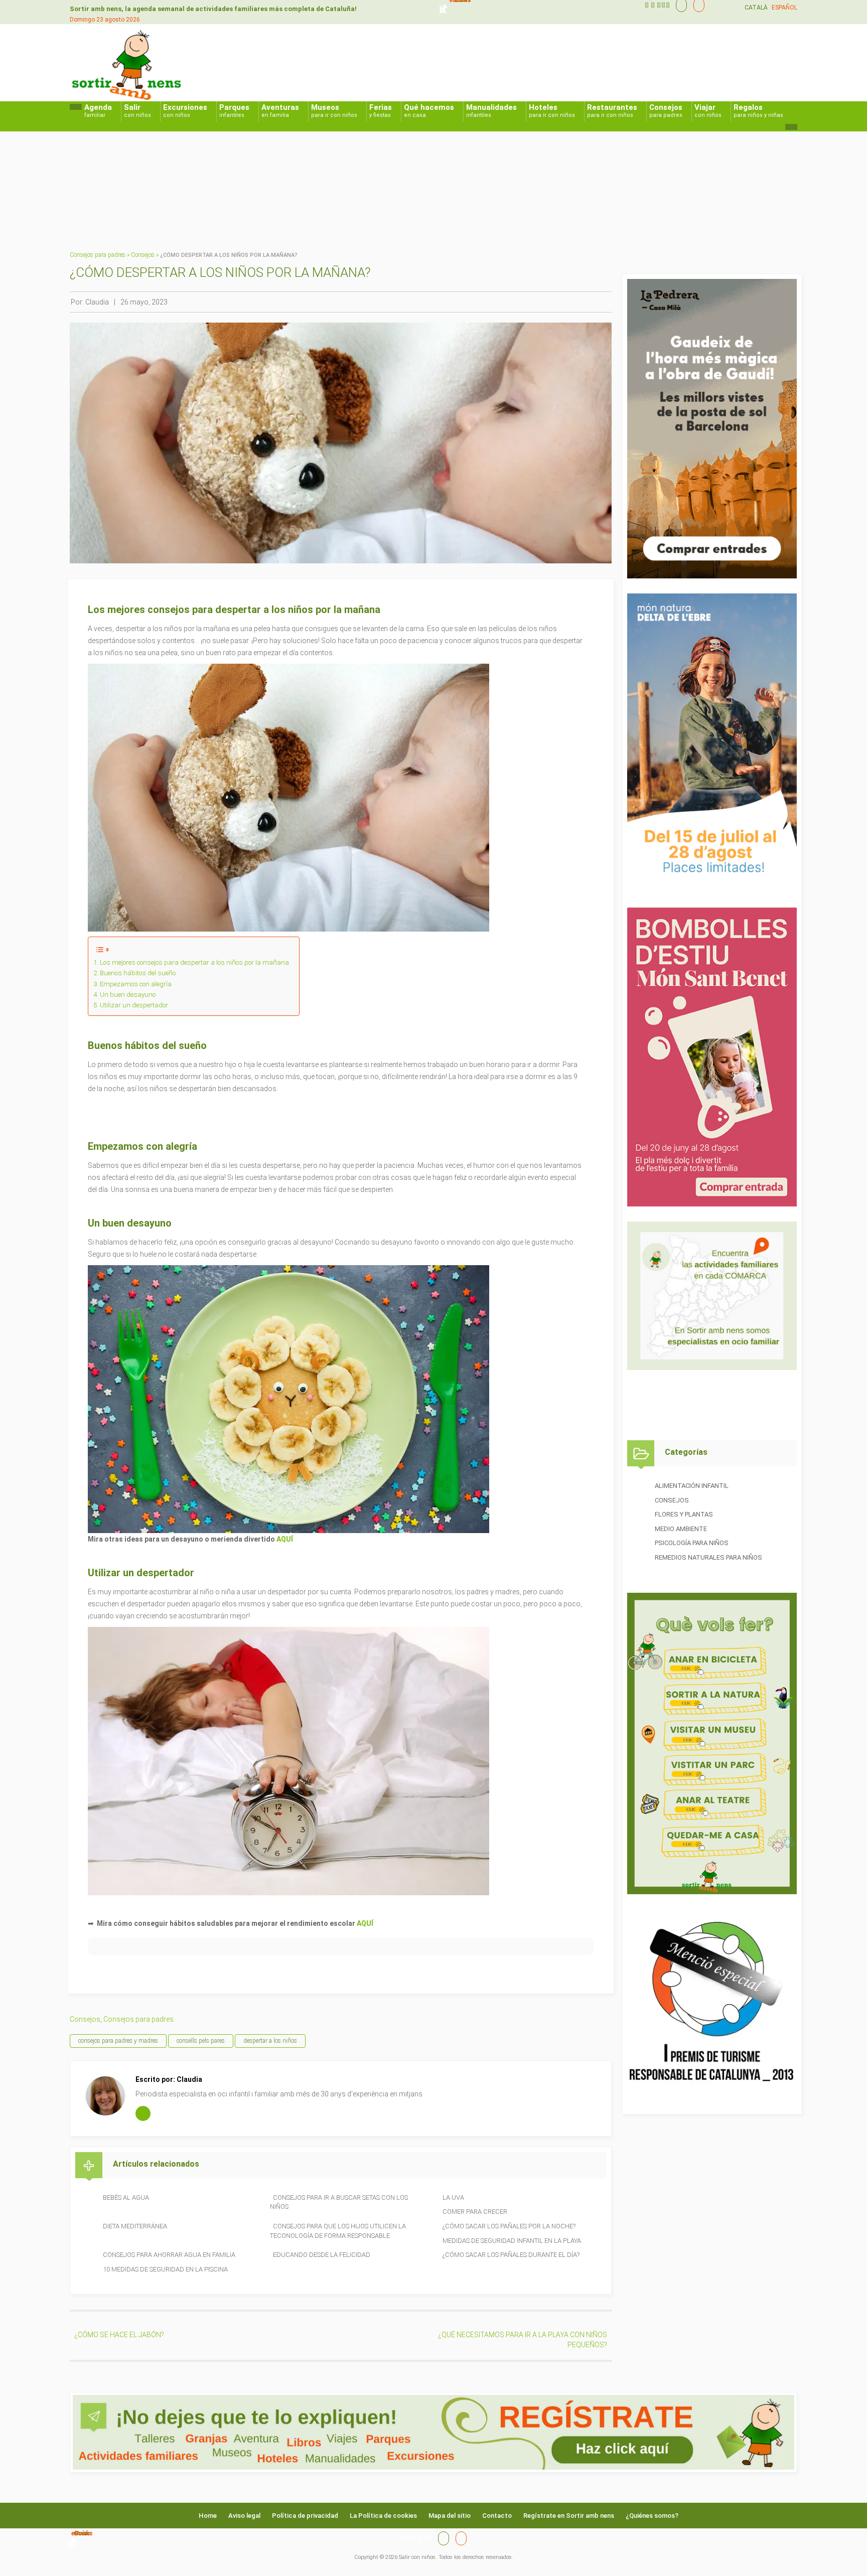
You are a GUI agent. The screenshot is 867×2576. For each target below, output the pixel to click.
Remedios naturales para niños (708, 1557)
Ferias (381, 111)
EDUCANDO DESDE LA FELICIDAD (322, 2255)
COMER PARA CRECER (475, 2212)
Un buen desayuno (128, 995)
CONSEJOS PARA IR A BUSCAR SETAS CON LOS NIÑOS (339, 2202)
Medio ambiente (681, 1529)
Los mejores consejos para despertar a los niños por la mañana (194, 962)
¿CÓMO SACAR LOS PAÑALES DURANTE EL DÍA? (511, 2255)
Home (208, 2516)
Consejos (666, 111)
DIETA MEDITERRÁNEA (135, 2226)
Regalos (758, 111)
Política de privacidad (305, 2516)
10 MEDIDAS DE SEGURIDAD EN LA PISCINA (165, 2269)
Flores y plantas (684, 1514)
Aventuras (280, 111)
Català (756, 8)
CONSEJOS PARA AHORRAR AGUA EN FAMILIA (169, 2255)
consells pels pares (201, 2041)
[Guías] (679, 5)
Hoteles (552, 111)
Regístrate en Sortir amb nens (569, 2516)
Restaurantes (612, 111)
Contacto (497, 2516)
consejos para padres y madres (118, 2041)
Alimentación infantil (692, 1486)
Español (784, 8)
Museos (334, 111)
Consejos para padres (98, 255)
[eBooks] (696, 5)
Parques (234, 111)
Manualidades (491, 111)
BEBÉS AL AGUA (126, 2198)
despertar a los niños (270, 2041)
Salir (137, 111)
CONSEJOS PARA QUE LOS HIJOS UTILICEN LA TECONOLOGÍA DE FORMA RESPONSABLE (338, 2231)
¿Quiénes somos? (652, 2516)
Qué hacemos (429, 111)
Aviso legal (244, 2516)
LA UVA (453, 2198)
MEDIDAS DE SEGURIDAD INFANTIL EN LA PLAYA (512, 2241)
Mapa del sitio (450, 2516)
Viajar (708, 111)
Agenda (98, 111)
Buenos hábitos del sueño (138, 973)
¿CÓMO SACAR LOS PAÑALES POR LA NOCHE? (509, 2226)
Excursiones (185, 111)
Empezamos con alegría (136, 984)
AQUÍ (285, 1539)
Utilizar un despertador (134, 1005)
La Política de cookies (383, 2516)
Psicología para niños (692, 1543)
